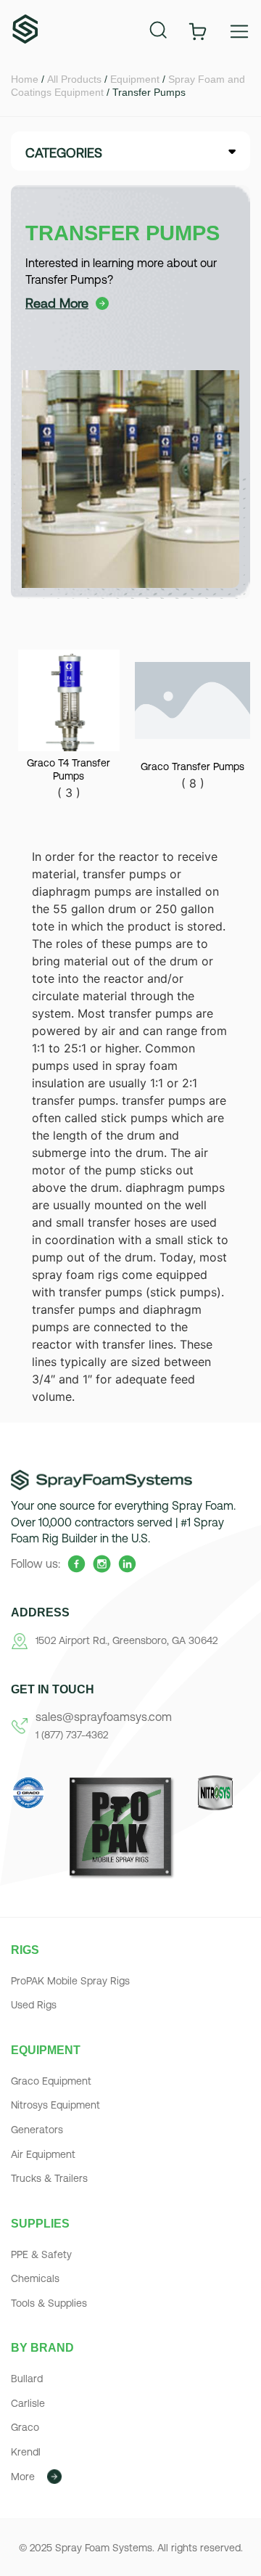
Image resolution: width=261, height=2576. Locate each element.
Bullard (27, 2379)
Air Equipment (43, 2154)
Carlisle (28, 2403)
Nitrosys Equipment (55, 2105)
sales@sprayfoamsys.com (104, 1717)
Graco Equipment (51, 2081)
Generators (37, 2130)
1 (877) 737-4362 (72, 1735)
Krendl (26, 2452)
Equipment (135, 79)
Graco (25, 2427)
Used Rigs (34, 2005)
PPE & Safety (41, 2254)
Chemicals (35, 2278)
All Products (74, 79)
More (23, 2477)
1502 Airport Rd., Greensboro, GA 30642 (127, 1640)
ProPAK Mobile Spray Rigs (70, 1981)
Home (25, 79)
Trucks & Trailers (49, 2178)
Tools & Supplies (49, 2303)
